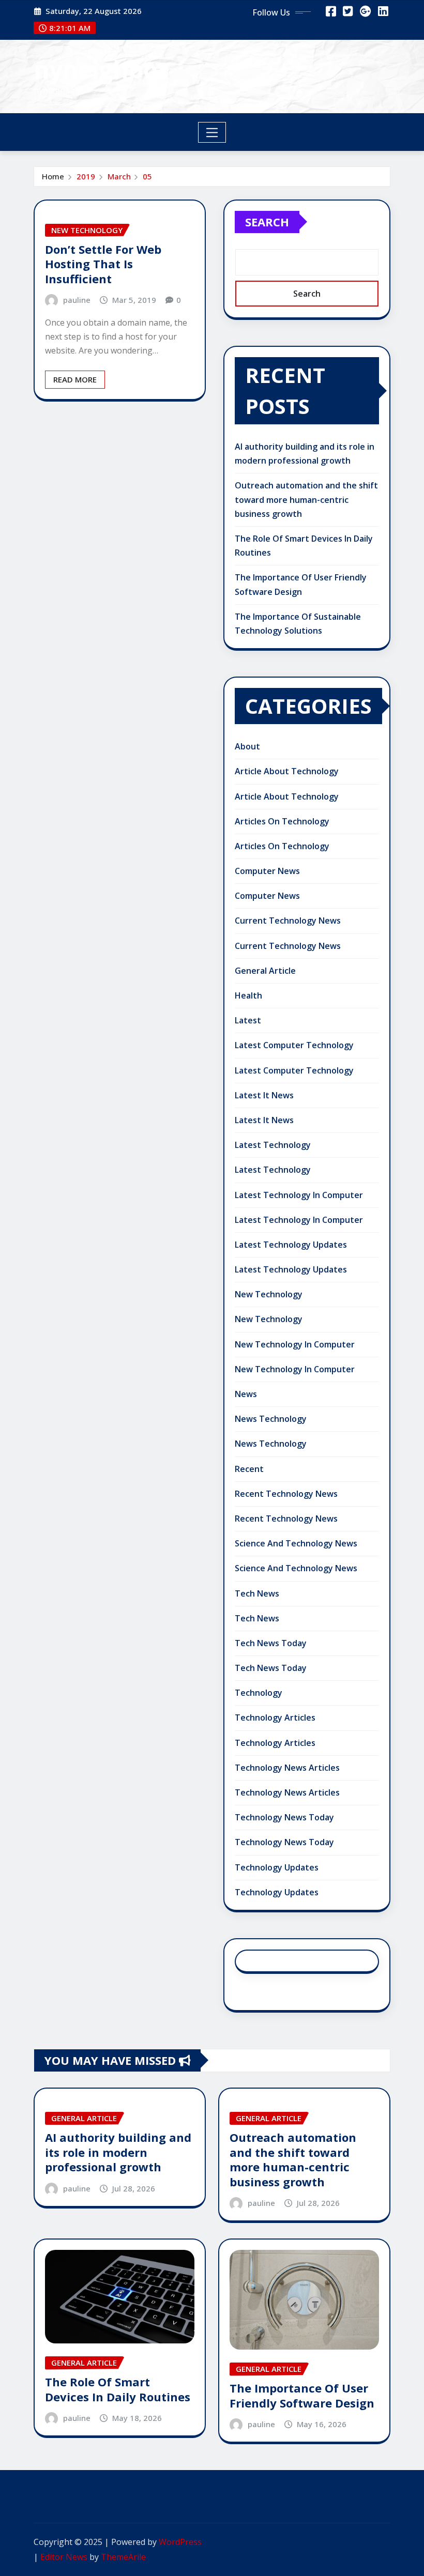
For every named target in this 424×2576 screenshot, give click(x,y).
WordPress (180, 2542)
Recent (249, 1469)
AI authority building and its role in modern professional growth (118, 2152)
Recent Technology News (286, 1494)
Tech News (257, 1593)
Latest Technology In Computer (299, 1195)
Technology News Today (284, 1817)
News (246, 1394)
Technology (259, 1693)
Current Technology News (288, 921)
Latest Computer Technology (294, 1045)
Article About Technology (287, 771)
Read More (75, 379)
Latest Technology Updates (291, 1245)
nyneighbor (101, 69)
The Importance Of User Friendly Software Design (302, 2395)
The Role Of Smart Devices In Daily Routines (118, 2389)
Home (53, 176)
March (119, 176)
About (247, 746)
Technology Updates (277, 1867)
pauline (77, 300)
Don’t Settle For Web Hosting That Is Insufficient (103, 264)
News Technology (271, 1419)
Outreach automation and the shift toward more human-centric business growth (306, 499)
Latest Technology (273, 1145)
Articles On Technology (282, 821)
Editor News (64, 2557)
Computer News (267, 871)
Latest (248, 1020)
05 (147, 176)
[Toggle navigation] (212, 132)
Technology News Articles (287, 1768)
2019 (86, 176)
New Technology (269, 1294)
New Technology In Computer (295, 1344)
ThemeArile (123, 2557)
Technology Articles (275, 1718)
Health (248, 995)
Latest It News (264, 1095)
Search (267, 222)
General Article (265, 971)
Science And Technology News (296, 1543)
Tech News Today (271, 1643)
